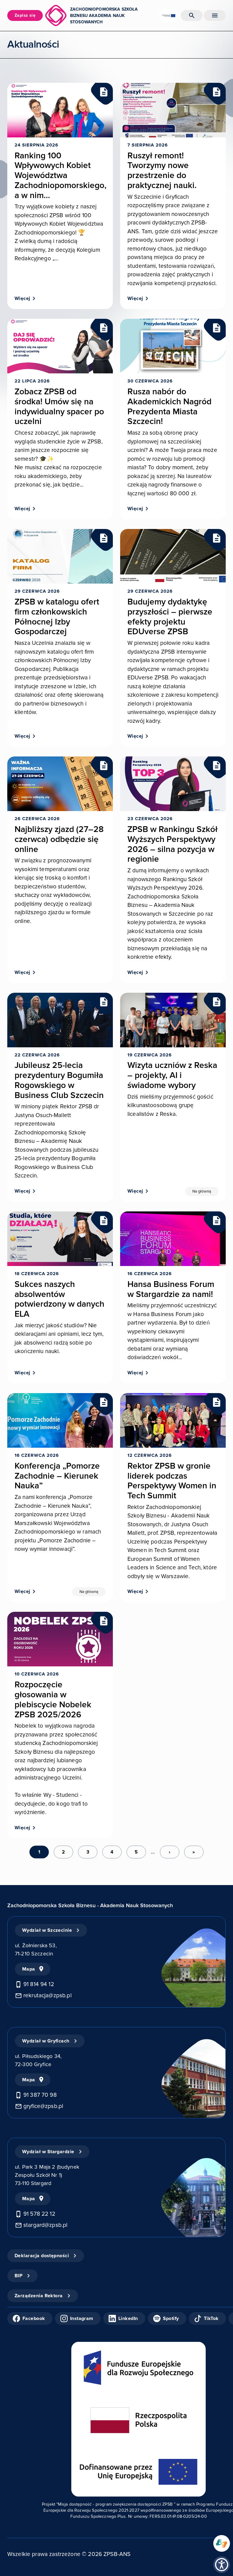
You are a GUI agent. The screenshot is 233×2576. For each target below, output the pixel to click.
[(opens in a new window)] (222, 2543)
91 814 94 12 (39, 1984)
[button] (222, 2565)
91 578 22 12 (39, 2214)
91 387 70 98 (40, 2095)
